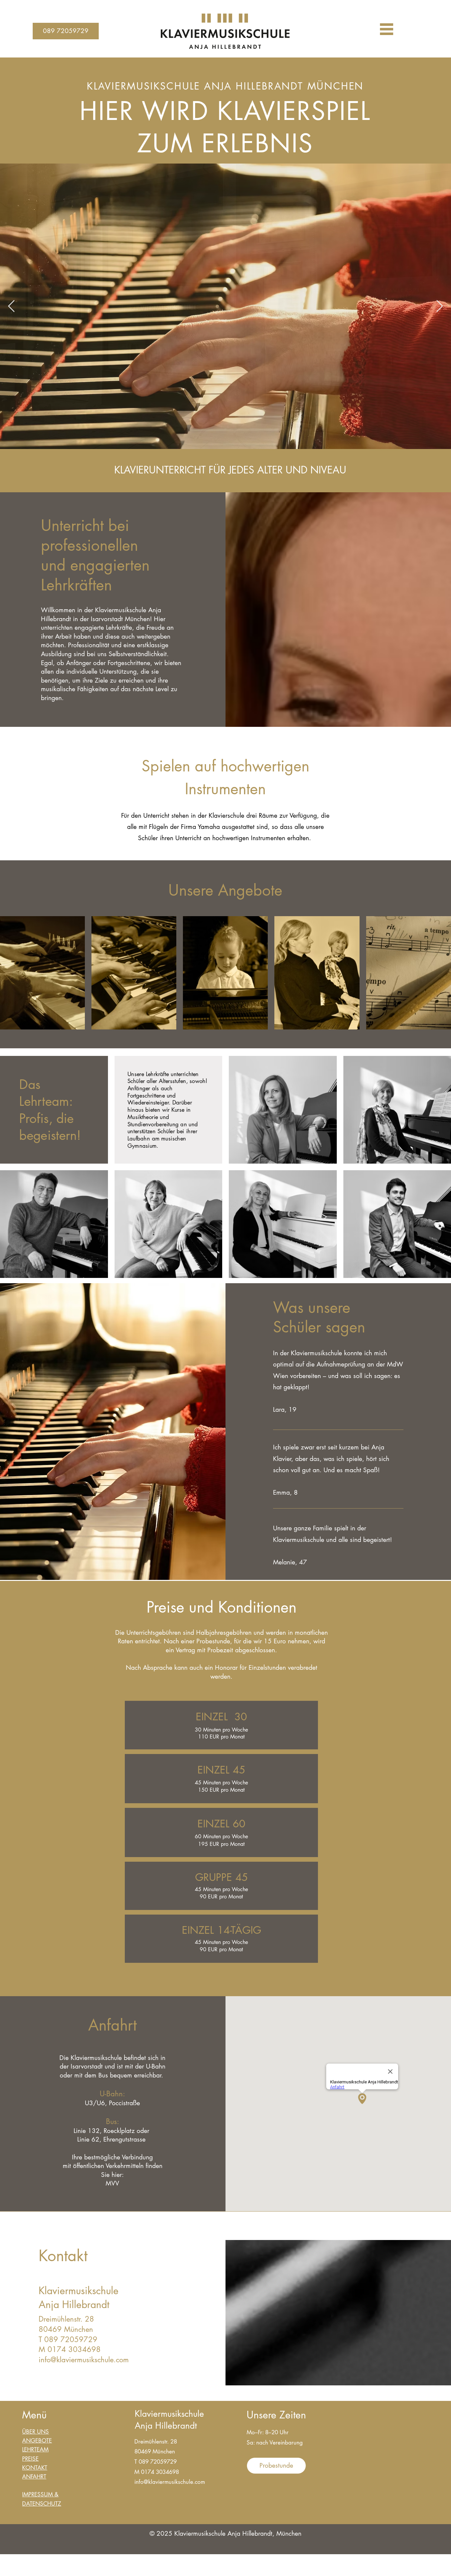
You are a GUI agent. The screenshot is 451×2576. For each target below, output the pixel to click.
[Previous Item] (11, 306)
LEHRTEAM (35, 2449)
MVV (112, 2183)
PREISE (30, 2459)
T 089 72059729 (68, 2339)
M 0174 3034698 (70, 2349)
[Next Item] (440, 306)
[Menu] (387, 29)
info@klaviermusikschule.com (84, 2360)
